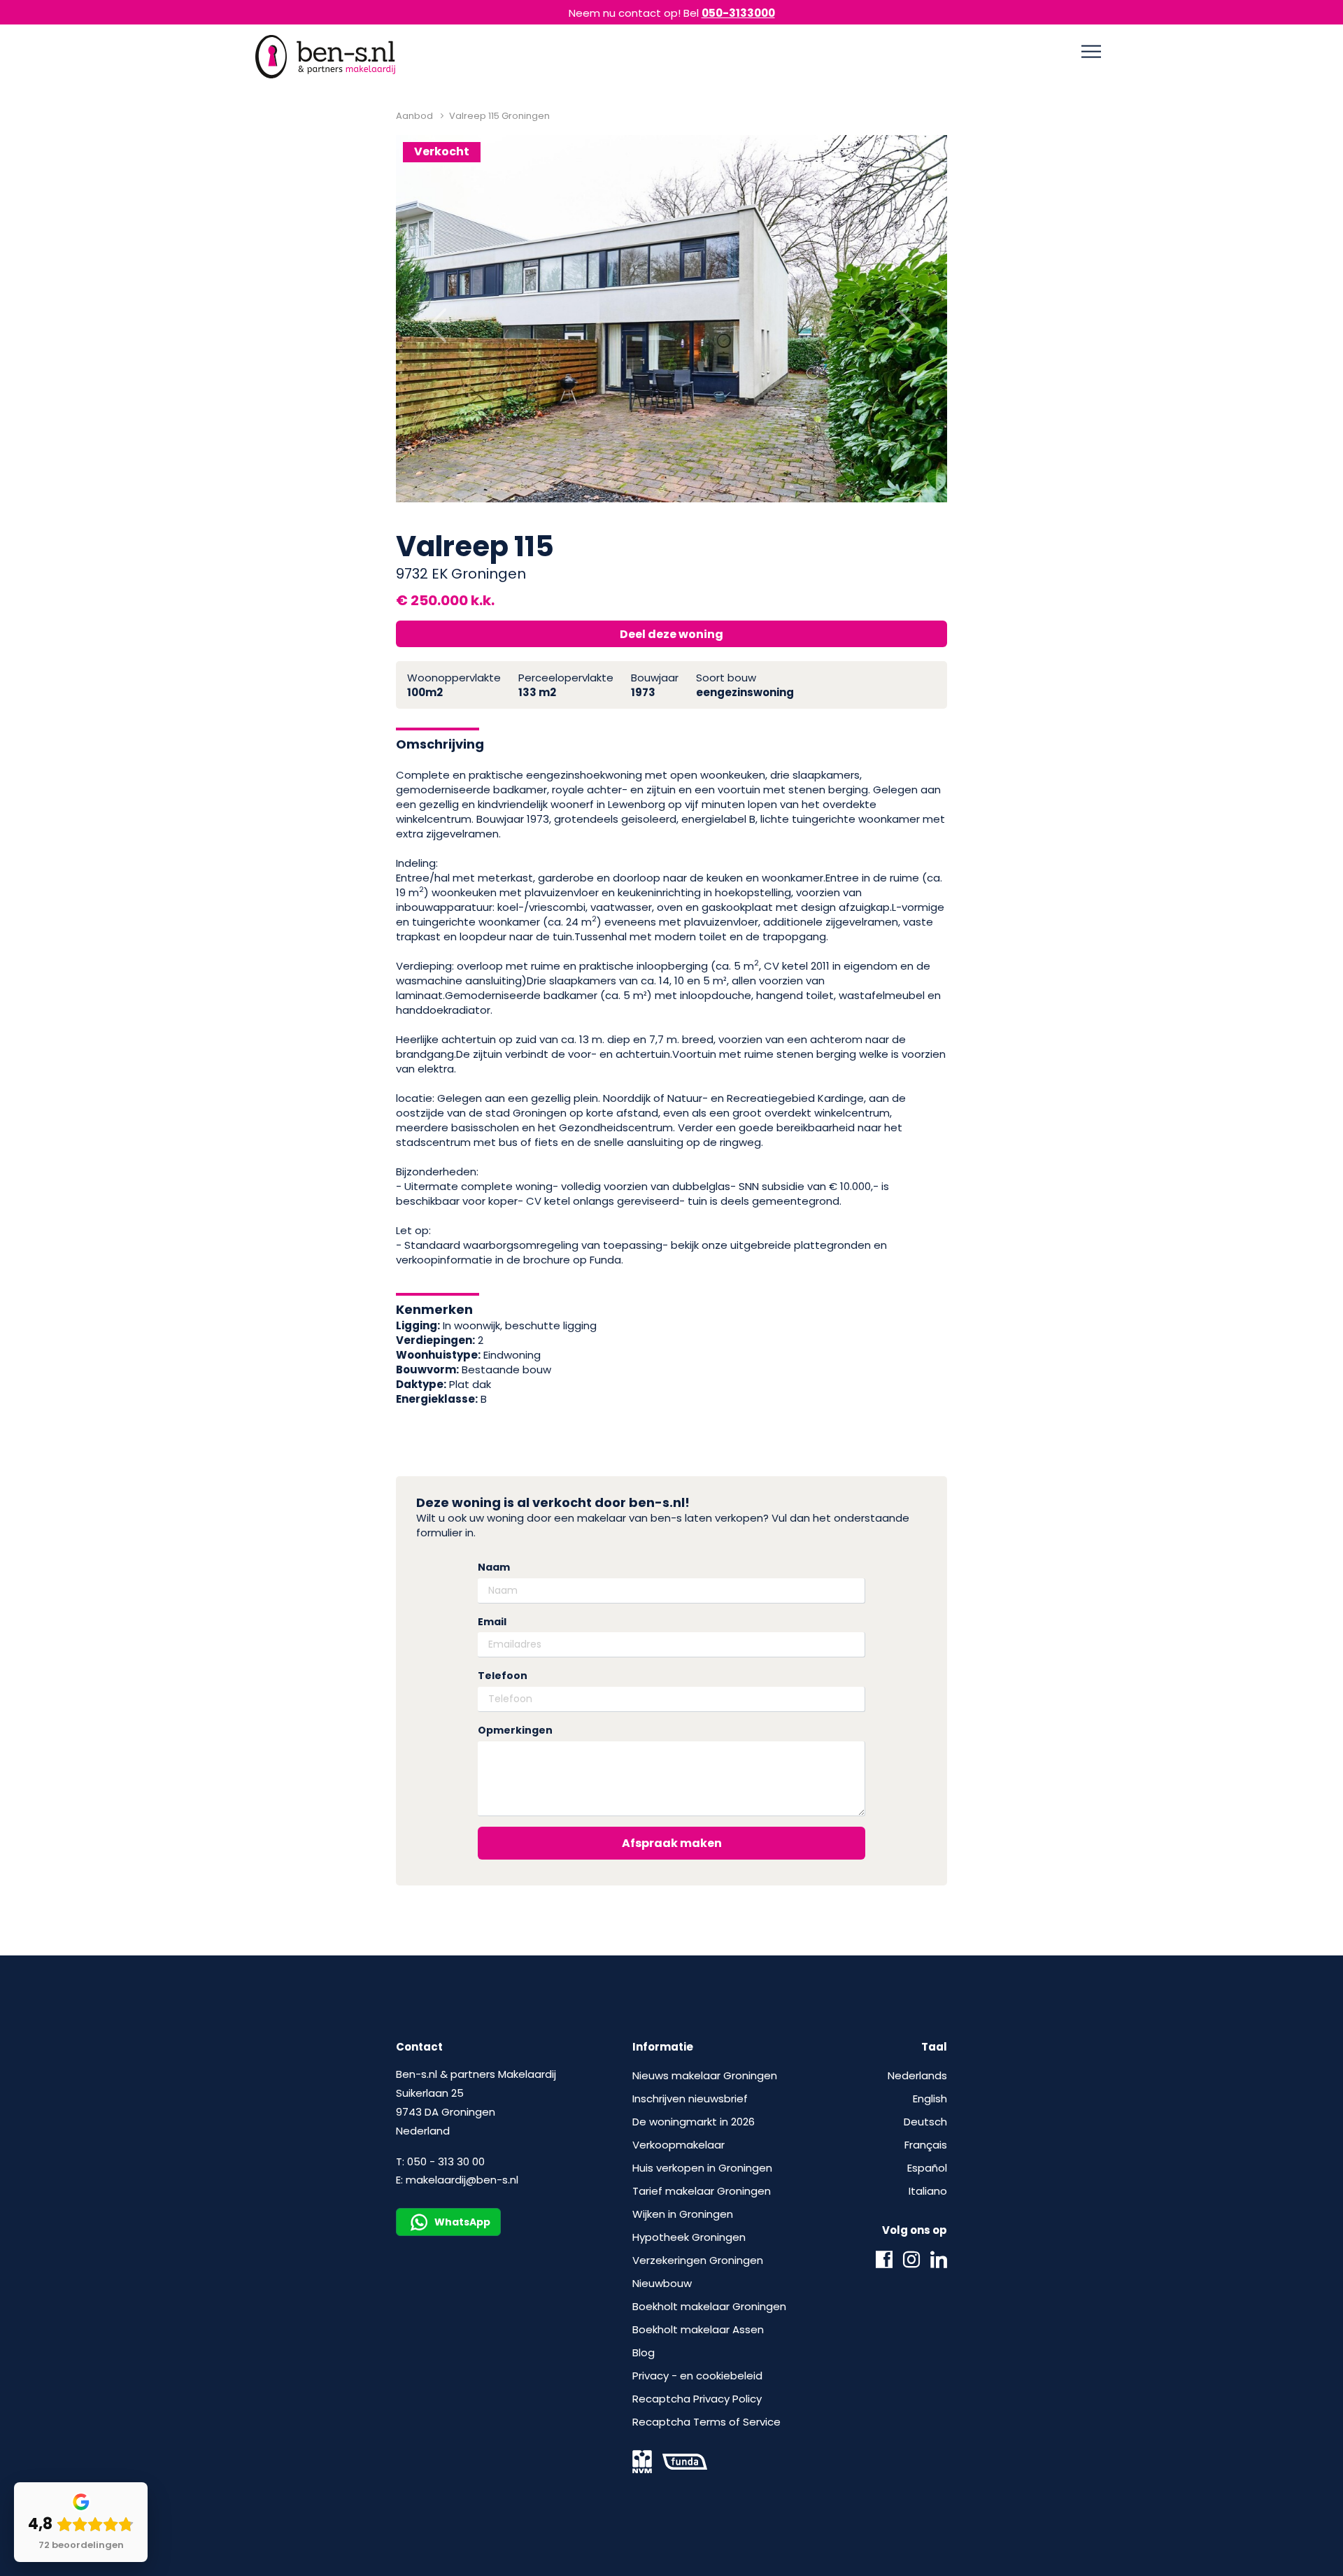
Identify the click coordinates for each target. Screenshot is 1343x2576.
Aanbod (414, 116)
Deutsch (925, 2122)
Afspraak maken (672, 1843)
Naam (494, 1567)
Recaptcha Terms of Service (706, 2422)
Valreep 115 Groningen (499, 116)
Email (492, 1622)
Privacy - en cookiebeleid (697, 2376)
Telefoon (503, 1676)
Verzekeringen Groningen (698, 2260)
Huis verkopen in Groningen (702, 2168)
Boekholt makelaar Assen (698, 2329)
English (930, 2099)
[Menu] (1091, 52)
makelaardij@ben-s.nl (462, 2180)
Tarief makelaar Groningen (702, 2191)
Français (926, 2145)
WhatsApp (462, 2222)
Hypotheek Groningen (689, 2237)
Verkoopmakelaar (678, 2145)
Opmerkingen (515, 1731)
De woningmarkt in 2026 (694, 2122)
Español (927, 2168)
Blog (644, 2352)
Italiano (928, 2191)
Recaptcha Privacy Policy (697, 2399)
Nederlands (917, 2075)
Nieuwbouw (662, 2283)
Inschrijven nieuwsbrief (690, 2099)
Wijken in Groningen (683, 2214)
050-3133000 (738, 13)
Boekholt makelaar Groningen (709, 2306)
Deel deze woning (671, 634)
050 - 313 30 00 (446, 2161)
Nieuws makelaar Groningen (705, 2075)
